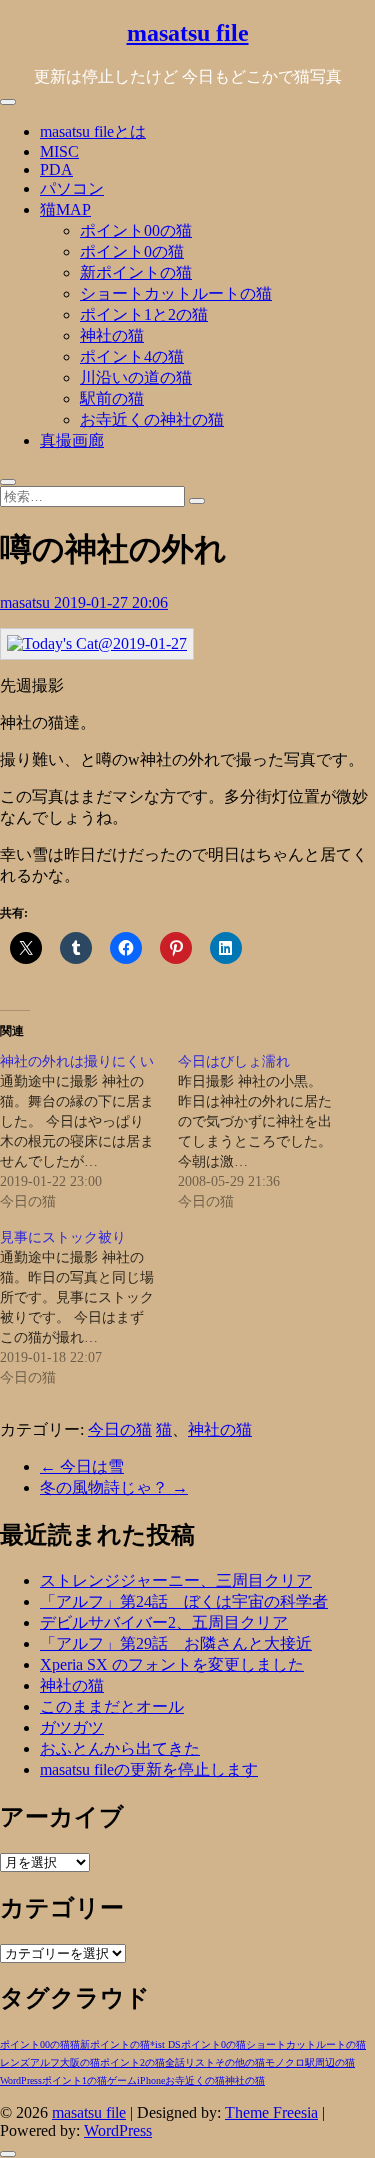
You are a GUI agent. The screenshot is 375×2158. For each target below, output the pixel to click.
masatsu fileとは (93, 131)
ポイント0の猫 (132, 251)
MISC (59, 151)
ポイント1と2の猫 (144, 314)
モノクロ (285, 2062)
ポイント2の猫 (132, 2062)
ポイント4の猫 (132, 356)
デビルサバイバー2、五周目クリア (164, 1622)
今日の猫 (120, 1429)
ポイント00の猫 (136, 230)
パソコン (72, 188)
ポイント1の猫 (74, 2080)
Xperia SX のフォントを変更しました (172, 1664)
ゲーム (122, 2080)
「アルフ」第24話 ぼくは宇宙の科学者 (184, 1601)
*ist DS (165, 2044)
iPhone (151, 2080)
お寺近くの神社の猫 (152, 419)
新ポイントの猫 (136, 272)
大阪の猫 (80, 2062)
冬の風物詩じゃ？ (114, 1487)
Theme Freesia (271, 2112)
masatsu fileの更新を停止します (149, 1769)
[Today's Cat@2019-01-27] (97, 643)
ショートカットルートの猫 (176, 293)
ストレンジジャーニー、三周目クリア (176, 1580)
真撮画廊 (72, 440)
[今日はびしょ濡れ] (267, 1132)
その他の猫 (240, 2062)
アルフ (45, 2062)
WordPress (21, 2080)
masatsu (27, 602)
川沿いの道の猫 (136, 377)
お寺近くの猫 (195, 2080)
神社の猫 (112, 335)
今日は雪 (82, 1466)
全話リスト (190, 2062)
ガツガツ (72, 1727)
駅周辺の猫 (330, 2062)
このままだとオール (112, 1706)
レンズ (15, 2062)
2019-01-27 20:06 (111, 602)
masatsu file (188, 33)
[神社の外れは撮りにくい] (89, 1132)
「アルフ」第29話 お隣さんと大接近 (176, 1643)
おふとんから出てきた (120, 1748)
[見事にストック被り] (89, 1308)
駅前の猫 (112, 398)
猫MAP (65, 209)
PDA (56, 169)
